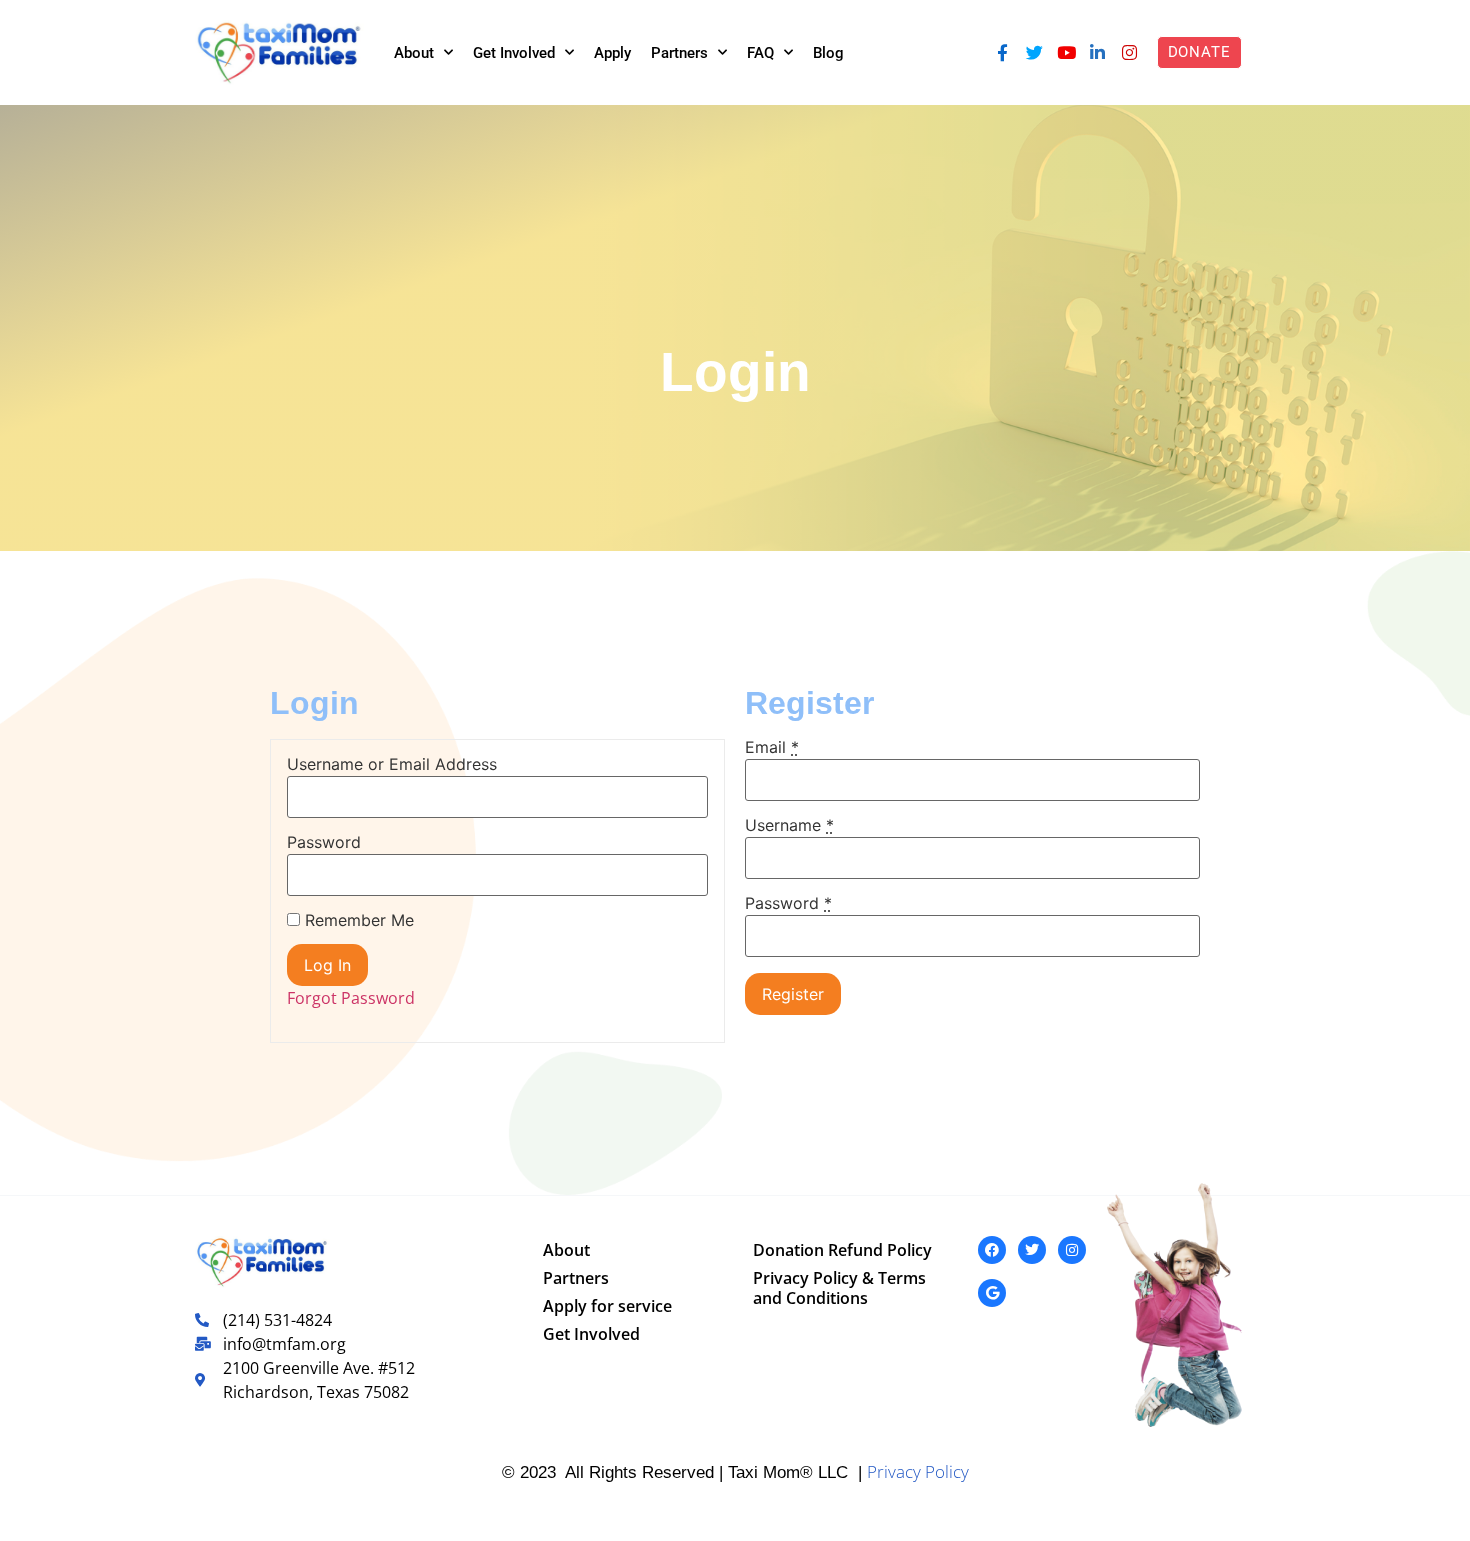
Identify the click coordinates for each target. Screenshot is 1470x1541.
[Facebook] (992, 1250)
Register (793, 994)
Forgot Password (351, 998)
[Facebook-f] (1003, 53)
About (414, 53)
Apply (612, 53)
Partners (679, 53)
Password (324, 842)
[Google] (992, 1293)
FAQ (760, 53)
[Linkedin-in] (1098, 53)
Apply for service (607, 1306)
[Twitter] (1034, 53)
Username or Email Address (392, 764)
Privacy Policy (918, 1471)
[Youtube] (1066, 53)
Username (789, 825)
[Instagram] (1130, 53)
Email (772, 747)
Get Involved (514, 53)
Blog (828, 53)
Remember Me (357, 920)
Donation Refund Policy (842, 1250)
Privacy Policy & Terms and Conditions (839, 1288)
